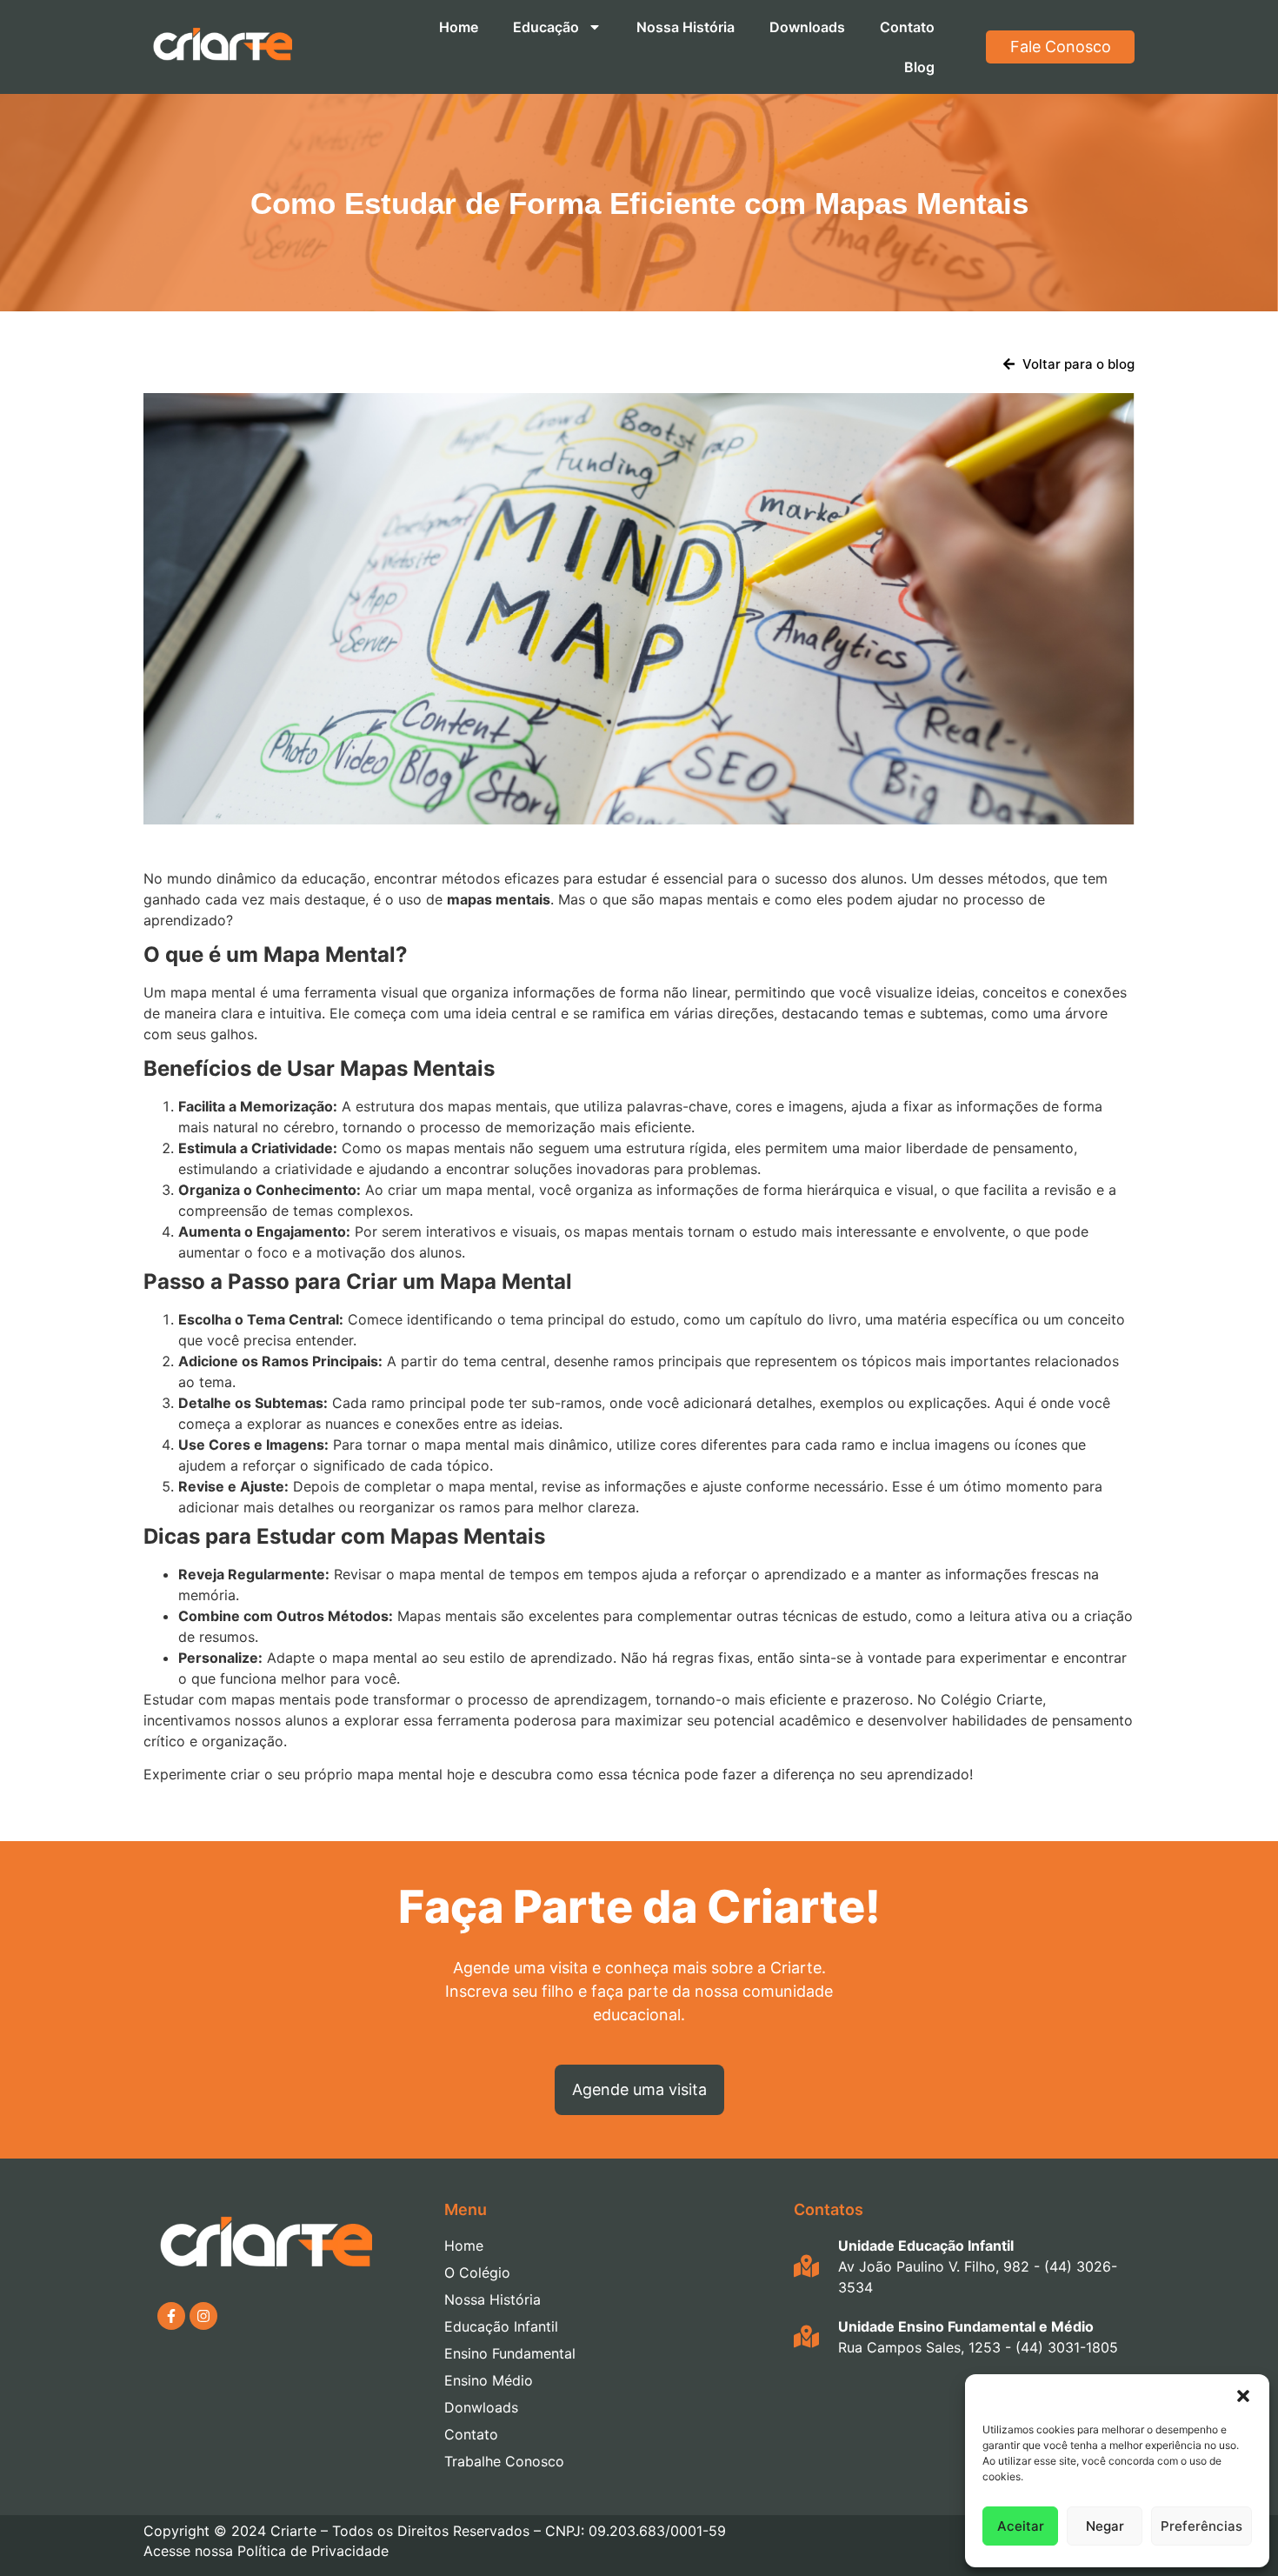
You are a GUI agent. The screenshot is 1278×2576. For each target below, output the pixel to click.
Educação (546, 27)
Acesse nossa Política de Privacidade (266, 2551)
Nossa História (686, 27)
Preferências (1201, 2526)
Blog (919, 67)
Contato (907, 27)
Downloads (807, 27)
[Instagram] (203, 2316)
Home (459, 27)
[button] (1243, 2396)
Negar (1105, 2526)
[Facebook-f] (171, 2316)
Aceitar (1021, 2526)
